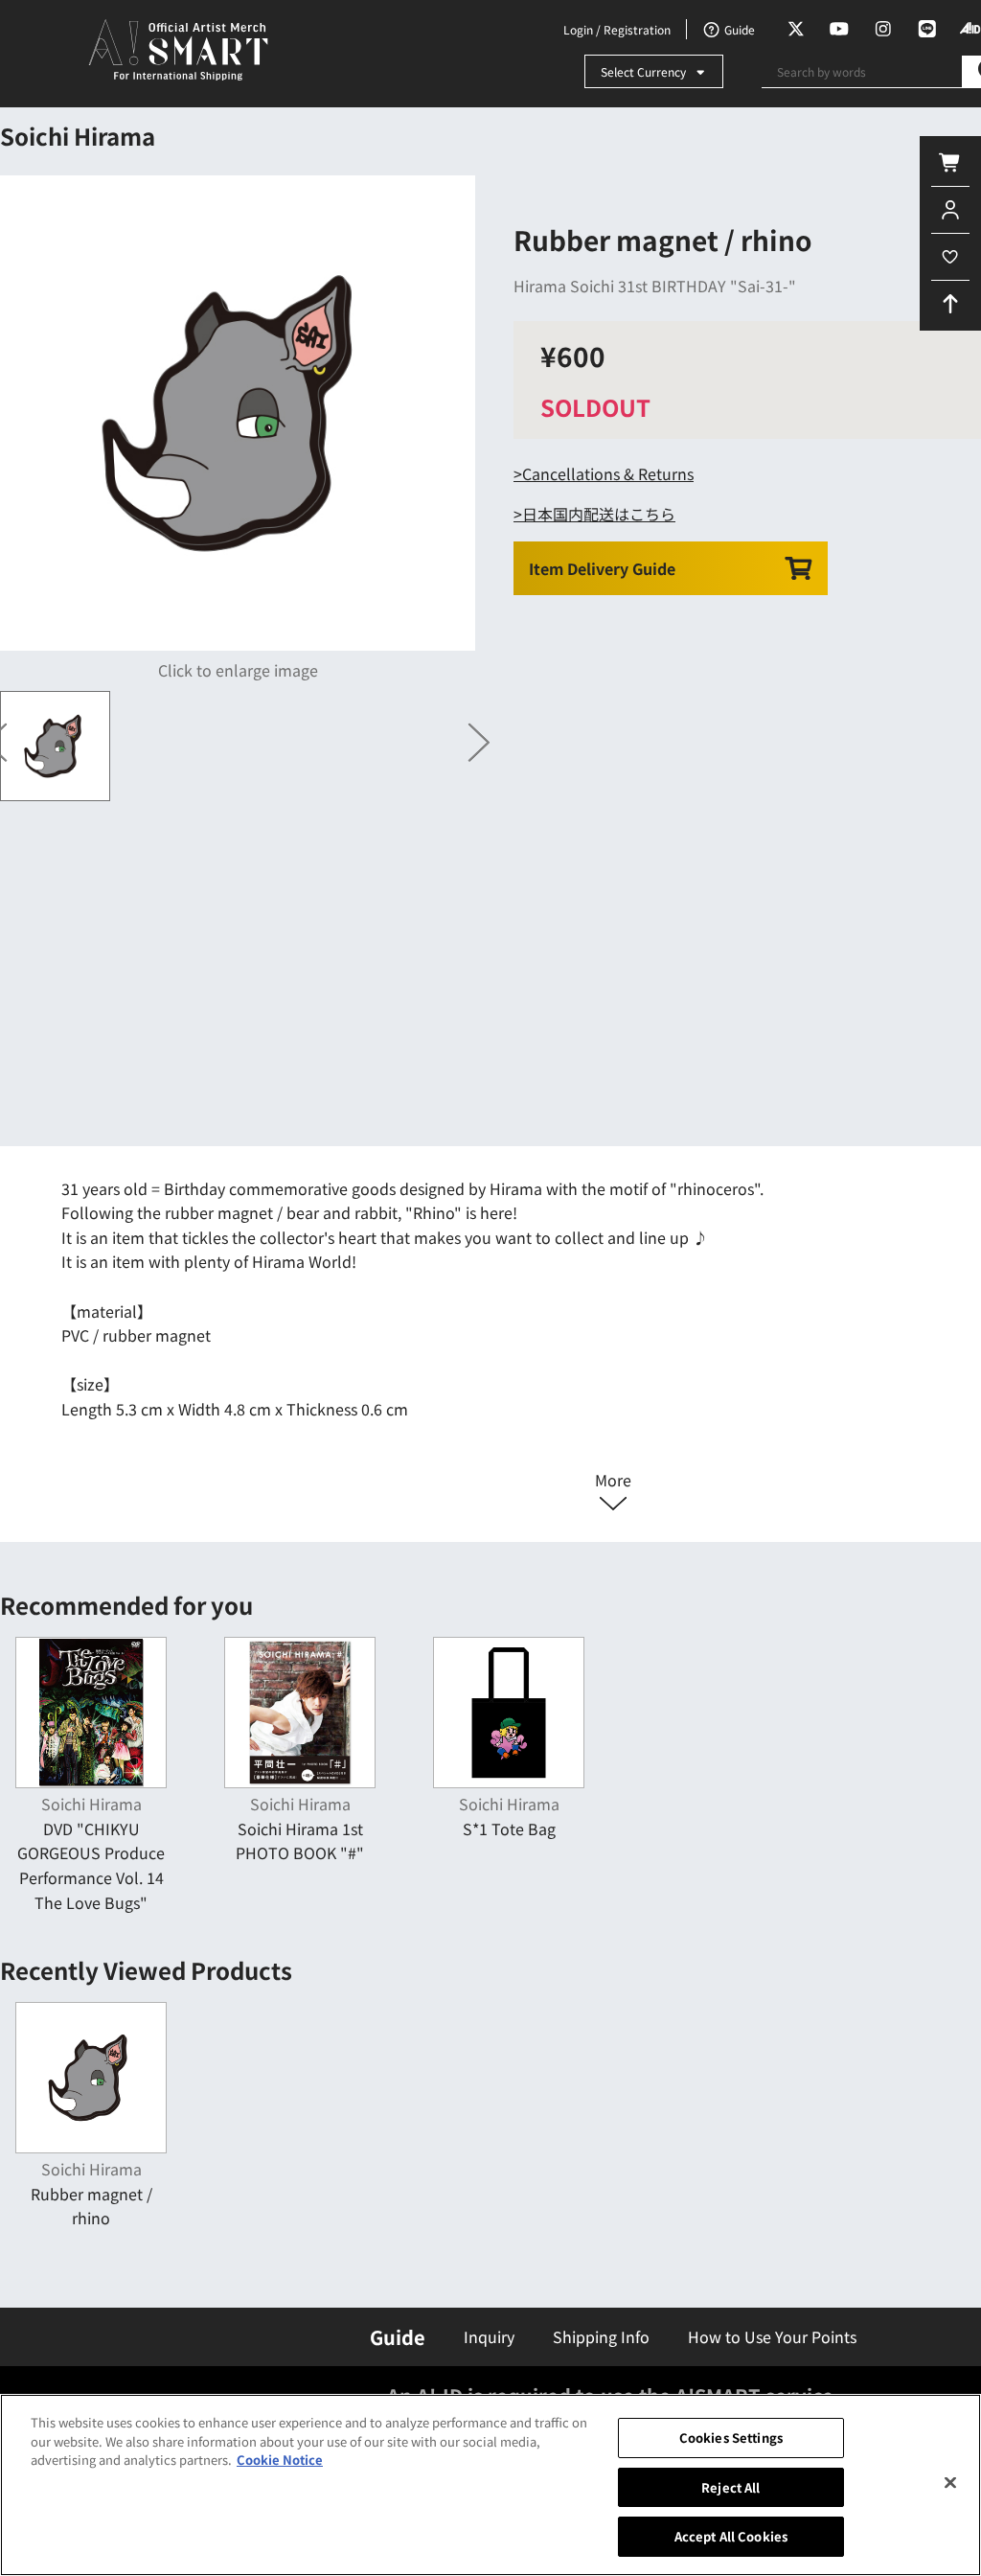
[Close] (950, 2483)
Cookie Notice (280, 2460)
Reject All (730, 2487)
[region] (490, 2485)
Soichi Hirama (78, 136)
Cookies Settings (731, 2438)
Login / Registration (617, 29)
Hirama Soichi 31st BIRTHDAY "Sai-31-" (655, 286)
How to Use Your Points (772, 2336)
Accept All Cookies (731, 2536)
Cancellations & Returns (608, 473)
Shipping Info (601, 2336)
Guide (398, 2337)
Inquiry (489, 2336)
